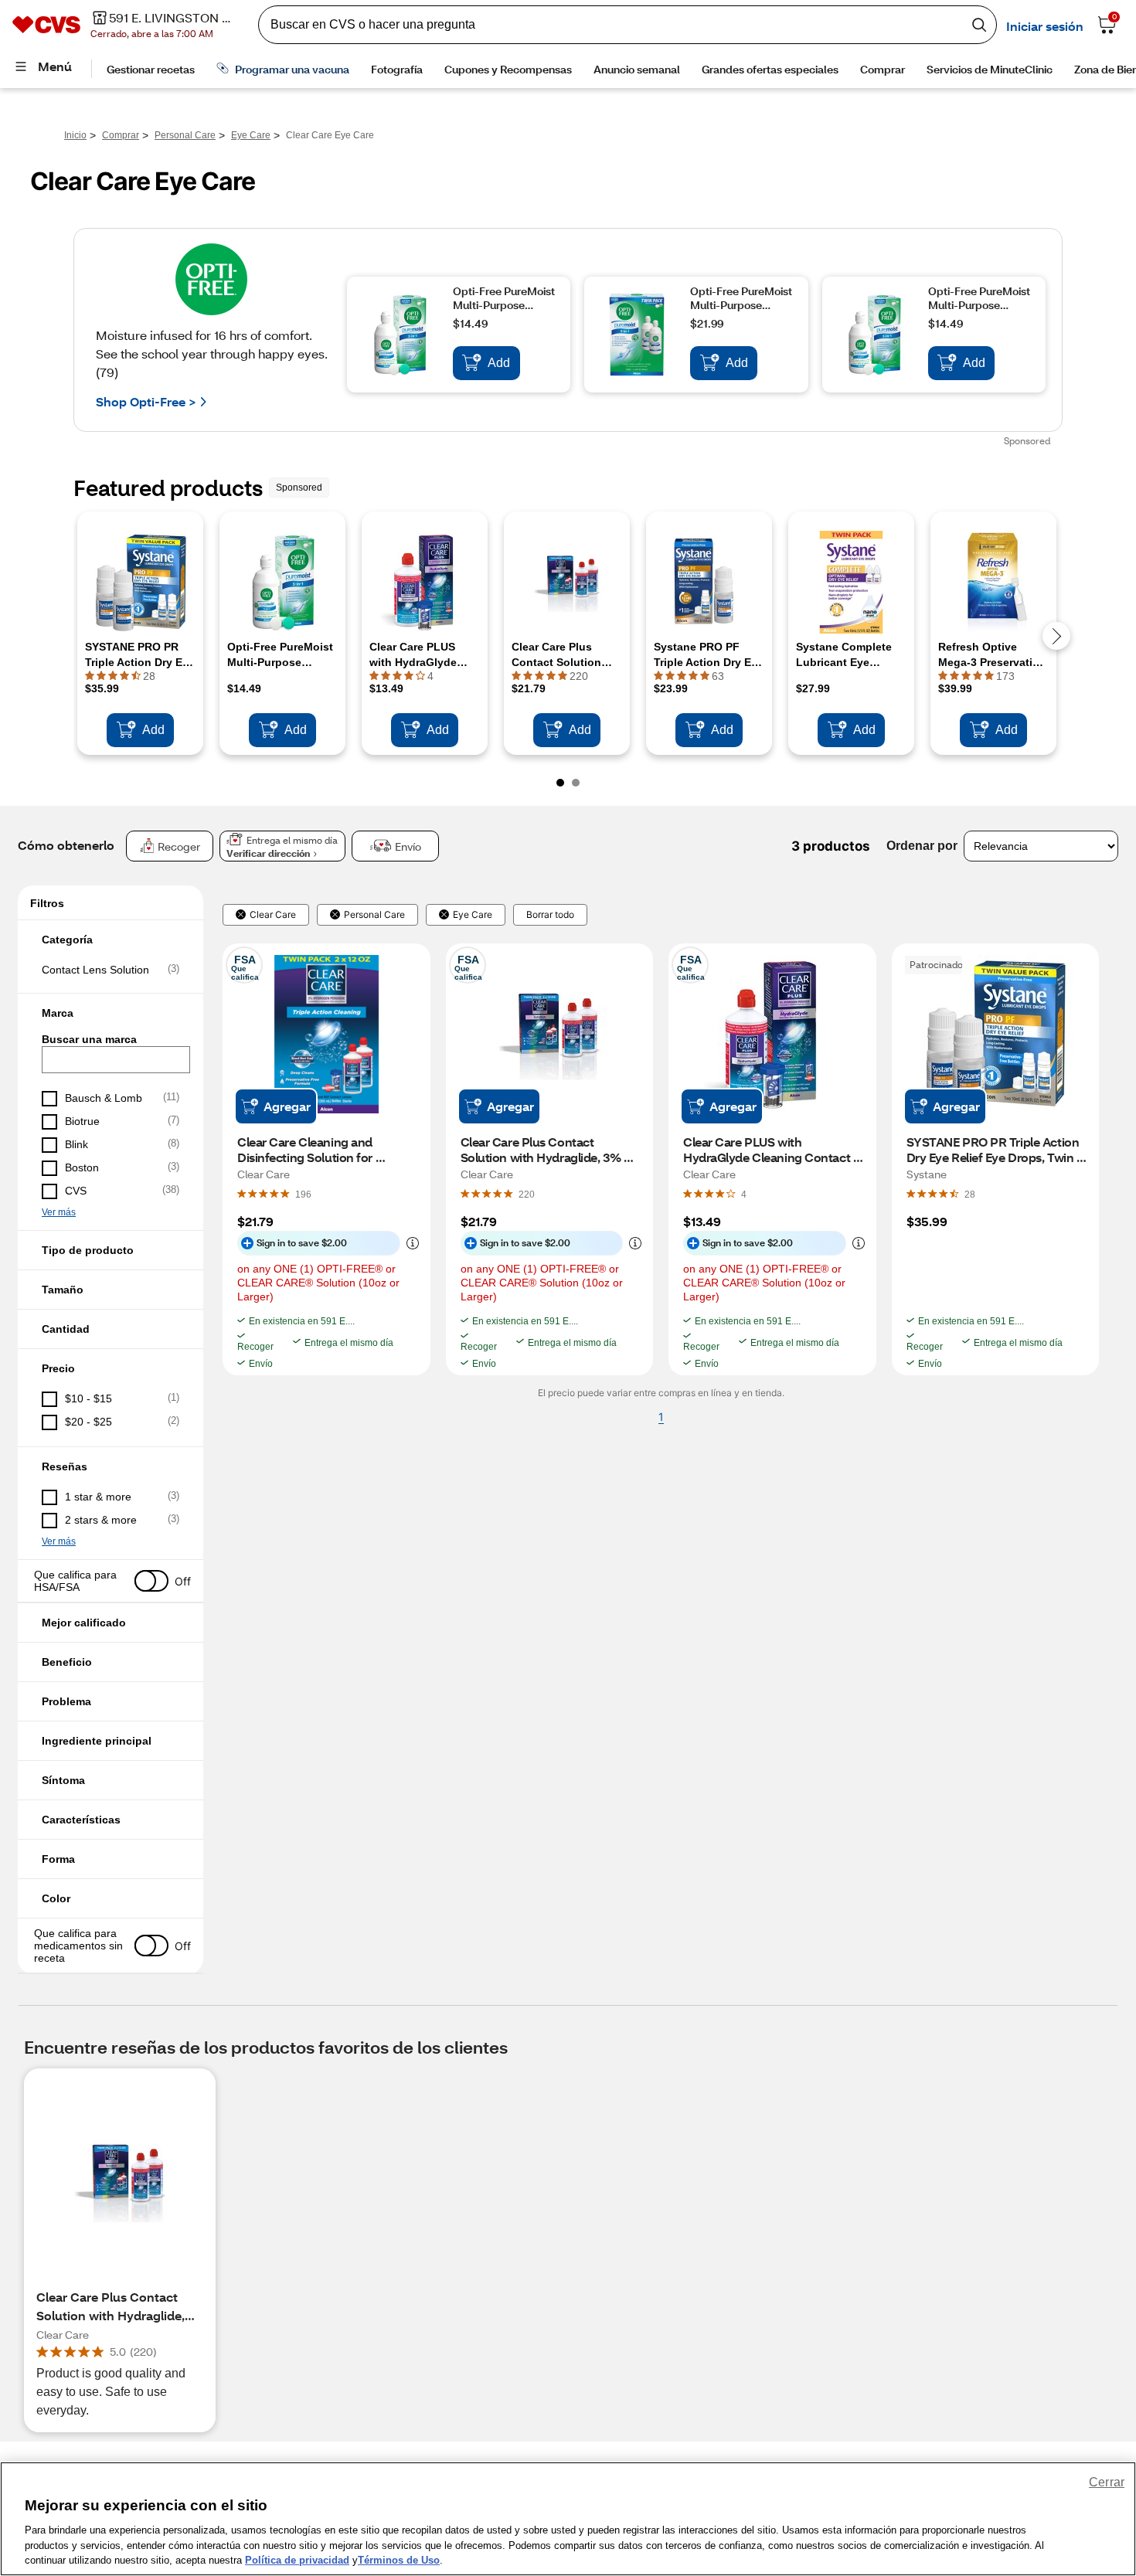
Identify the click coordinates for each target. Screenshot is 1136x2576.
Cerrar (1107, 2482)
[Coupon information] (410, 1243)
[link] (303, 1194)
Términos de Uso (399, 2560)
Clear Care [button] (273, 915)
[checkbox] (111, 970)
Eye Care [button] (473, 915)
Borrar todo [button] (550, 915)
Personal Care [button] (374, 915)
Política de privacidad (297, 2560)
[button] (111, 940)
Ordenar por (922, 846)
